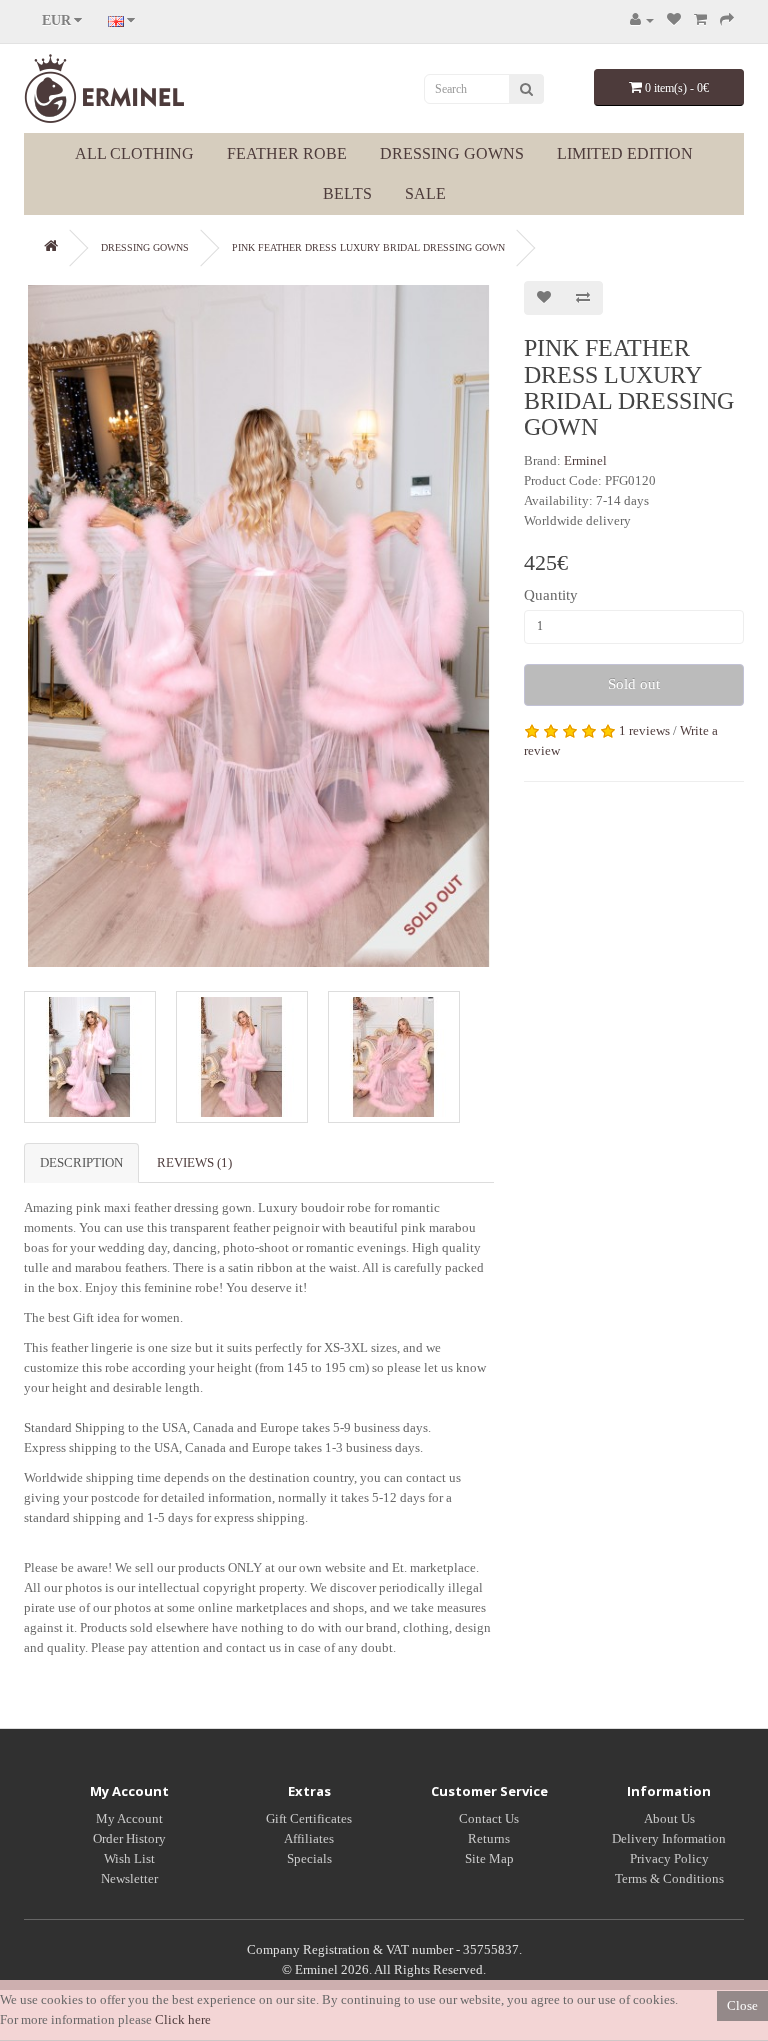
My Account (129, 1818)
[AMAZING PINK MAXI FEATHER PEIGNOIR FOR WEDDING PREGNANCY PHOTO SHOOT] (259, 626)
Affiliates (309, 1838)
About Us (669, 1818)
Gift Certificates (309, 1818)
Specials (309, 1858)
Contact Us (489, 1818)
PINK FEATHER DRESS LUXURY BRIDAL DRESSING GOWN (368, 247)
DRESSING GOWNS (452, 153)
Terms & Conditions (669, 1878)
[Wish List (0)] (674, 19)
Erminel (585, 460)
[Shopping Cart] (700, 19)
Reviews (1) (194, 1162)
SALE (425, 193)
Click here (183, 2019)
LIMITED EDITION (625, 153)
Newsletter (129, 1878)
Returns (489, 1838)
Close (742, 2005)
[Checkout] (727, 19)
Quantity (551, 595)
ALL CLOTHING (134, 153)
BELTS (347, 193)
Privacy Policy (669, 1858)
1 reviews (644, 730)
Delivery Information (669, 1838)
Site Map (489, 1858)
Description (81, 1162)
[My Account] (642, 19)
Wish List (129, 1858)
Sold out (634, 684)
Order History (129, 1838)
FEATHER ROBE (287, 153)
